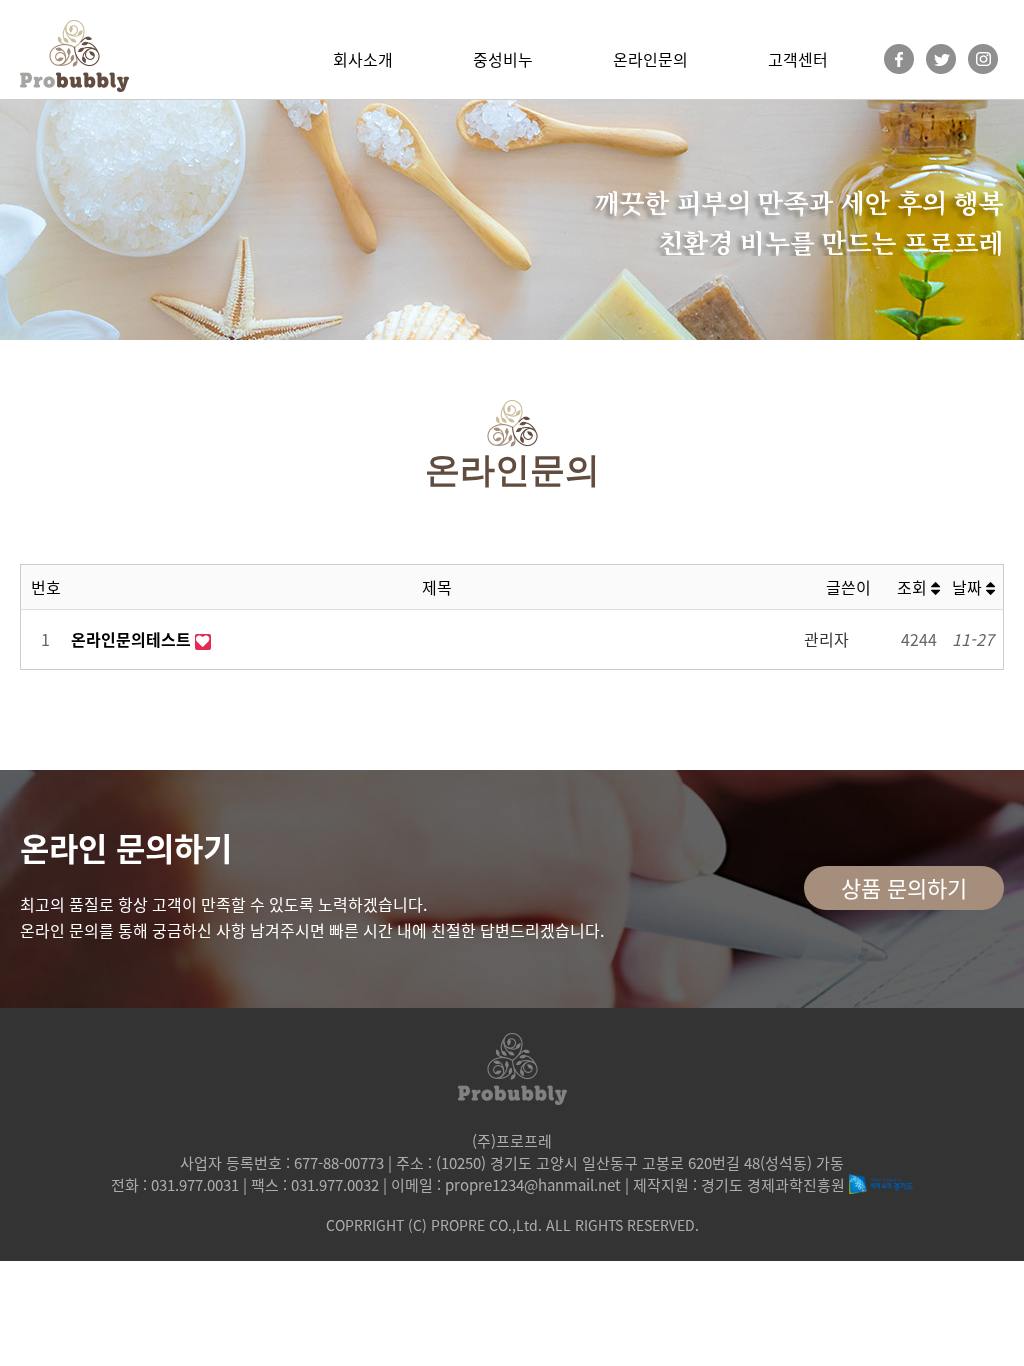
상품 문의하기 (904, 887)
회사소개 (363, 59)
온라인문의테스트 (133, 639)
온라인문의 (650, 59)
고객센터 (798, 59)
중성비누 (503, 59)
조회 (914, 587)
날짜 (969, 587)
